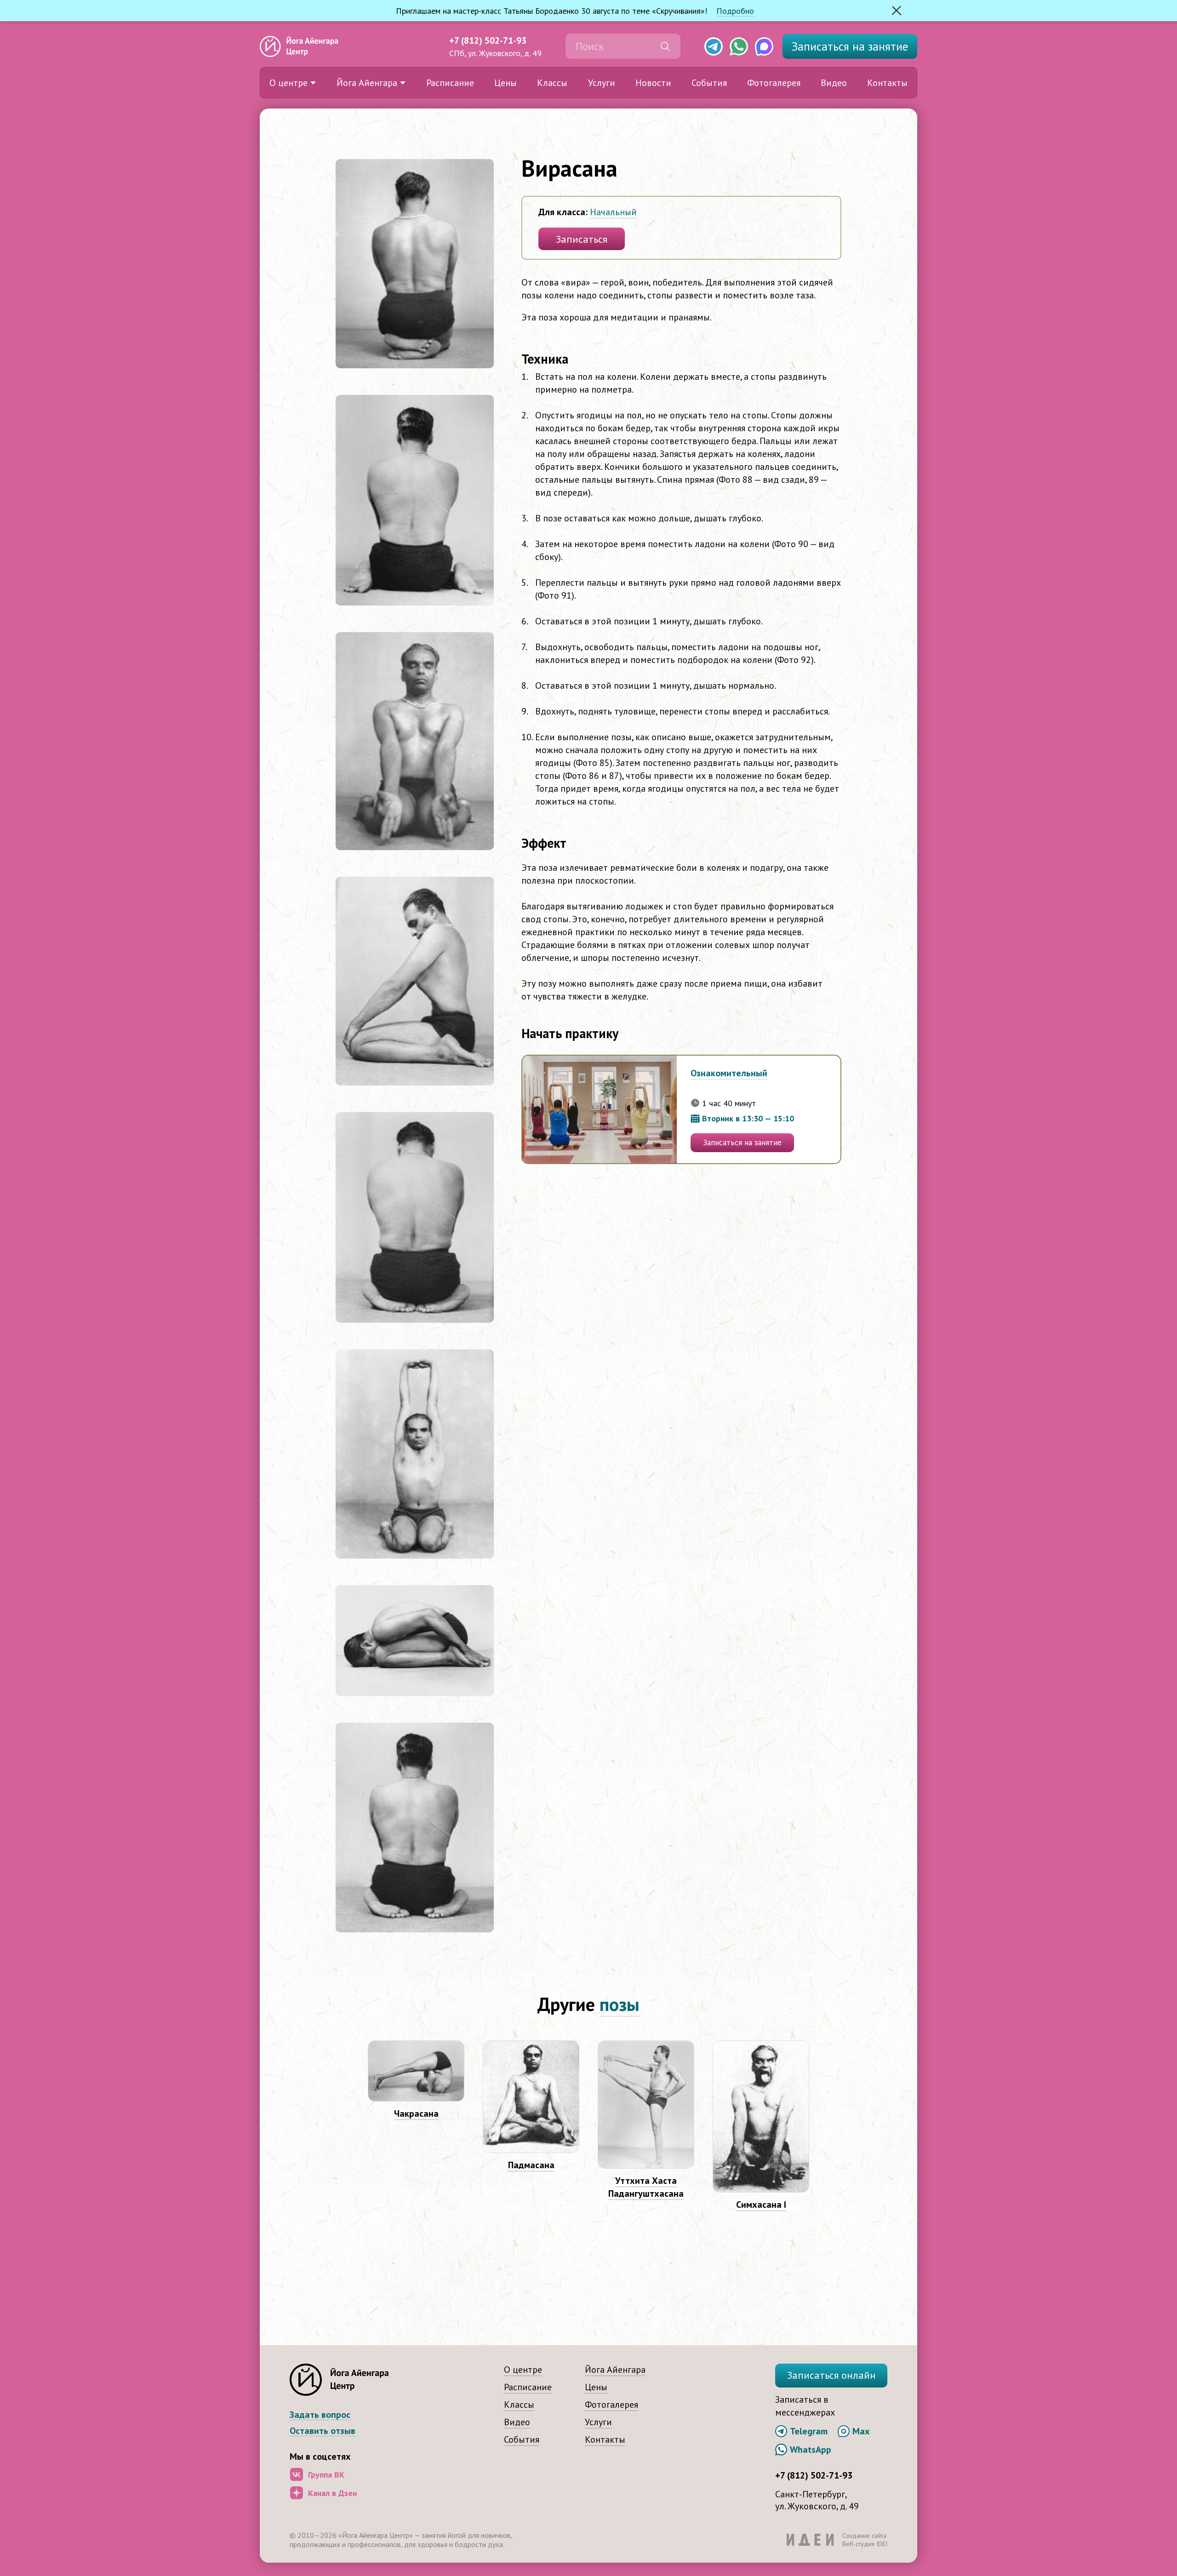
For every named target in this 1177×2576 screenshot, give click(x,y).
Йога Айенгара (367, 83)
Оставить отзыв (323, 2431)
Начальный (613, 212)
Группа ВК (326, 2475)
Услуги (602, 83)
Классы (552, 83)
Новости (653, 83)
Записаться (850, 46)
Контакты (887, 83)
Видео (834, 83)
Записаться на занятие (742, 1142)
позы (620, 2004)
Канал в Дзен (332, 2493)
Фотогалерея (774, 83)
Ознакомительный (729, 1073)
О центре (289, 83)
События (709, 83)
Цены (506, 83)
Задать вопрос (320, 2415)
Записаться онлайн (831, 2375)
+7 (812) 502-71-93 (488, 40)
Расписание (450, 83)
